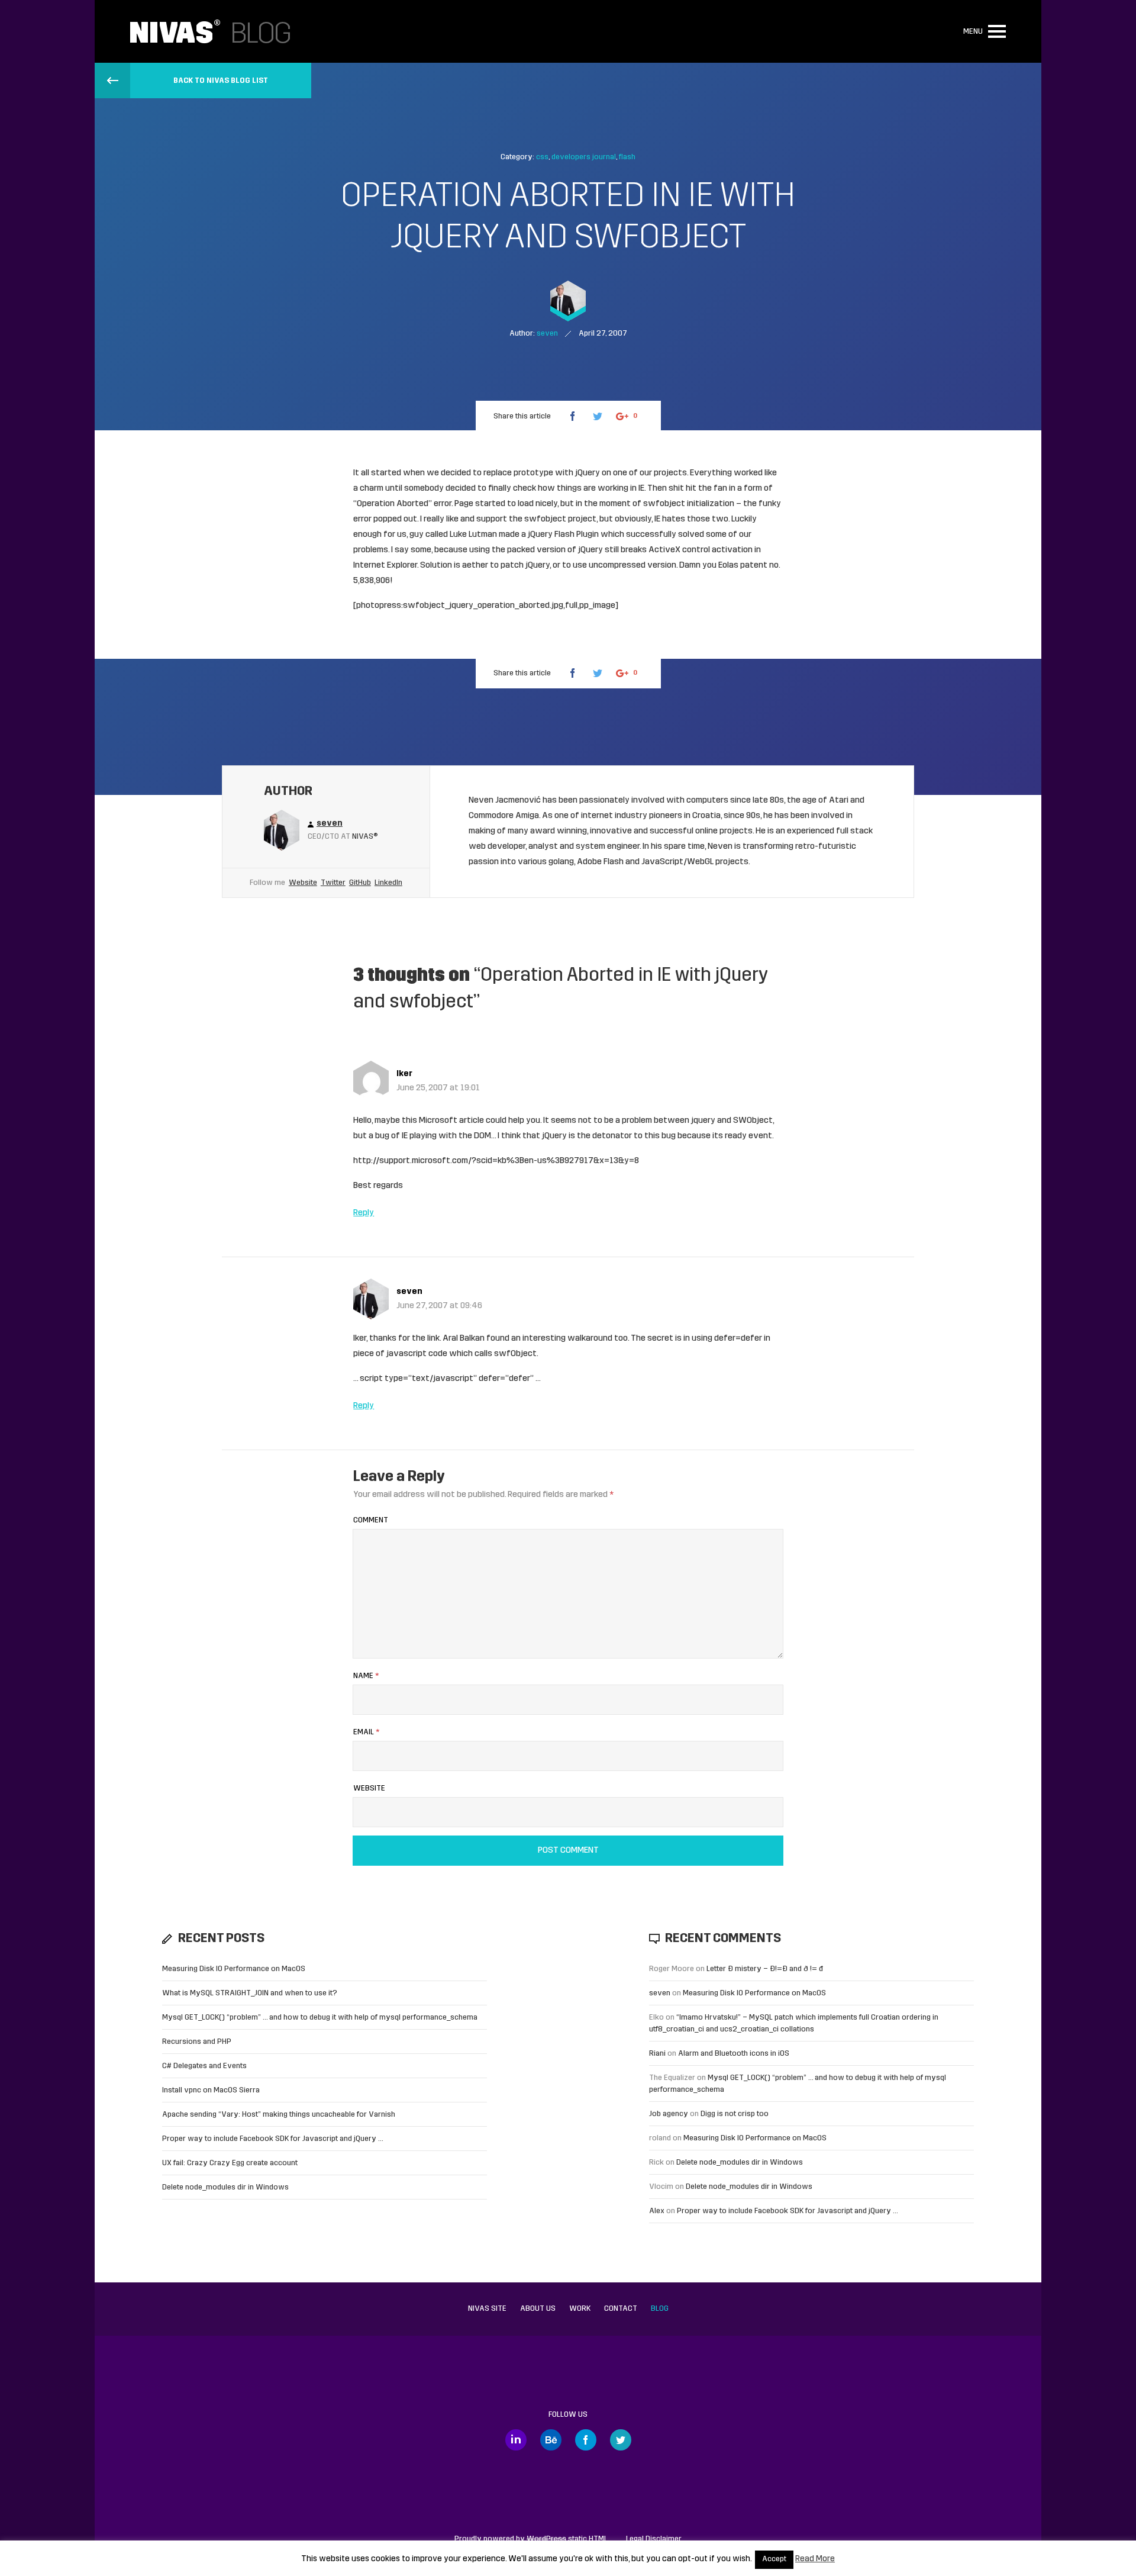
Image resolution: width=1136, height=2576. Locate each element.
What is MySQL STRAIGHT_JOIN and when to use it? (250, 1993)
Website (303, 883)
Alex (657, 2211)
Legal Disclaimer (654, 2539)
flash (627, 157)
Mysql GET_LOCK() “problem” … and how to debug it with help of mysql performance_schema (320, 2018)
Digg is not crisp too (735, 2114)
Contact (621, 2309)
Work (580, 2309)
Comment (371, 1520)
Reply (364, 1213)
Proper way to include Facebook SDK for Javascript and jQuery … (273, 2139)
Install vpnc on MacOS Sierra (211, 2090)
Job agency (669, 2114)
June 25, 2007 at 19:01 (438, 1088)
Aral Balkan (464, 1339)
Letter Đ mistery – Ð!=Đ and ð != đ (765, 1969)
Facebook (586, 2440)
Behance (551, 2440)
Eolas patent (743, 566)
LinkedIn (388, 883)
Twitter (333, 883)
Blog (660, 2309)
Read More (815, 2559)
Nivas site (487, 2309)
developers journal (584, 157)
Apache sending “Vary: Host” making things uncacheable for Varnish (279, 2115)
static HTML (567, 2539)
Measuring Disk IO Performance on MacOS (234, 1969)
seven (409, 1292)
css (542, 157)
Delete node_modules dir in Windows (225, 2187)
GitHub (360, 883)
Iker (404, 1074)
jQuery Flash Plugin (563, 535)
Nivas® (365, 837)
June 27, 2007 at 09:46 (439, 1306)
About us (538, 2309)
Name (366, 1676)
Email (366, 1732)
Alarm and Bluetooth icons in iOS (734, 2054)
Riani (657, 2054)
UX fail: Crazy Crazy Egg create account (230, 2163)
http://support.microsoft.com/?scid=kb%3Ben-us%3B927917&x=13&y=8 (496, 1161)
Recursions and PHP (197, 2042)
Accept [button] (774, 2559)
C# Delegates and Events (204, 2066)
